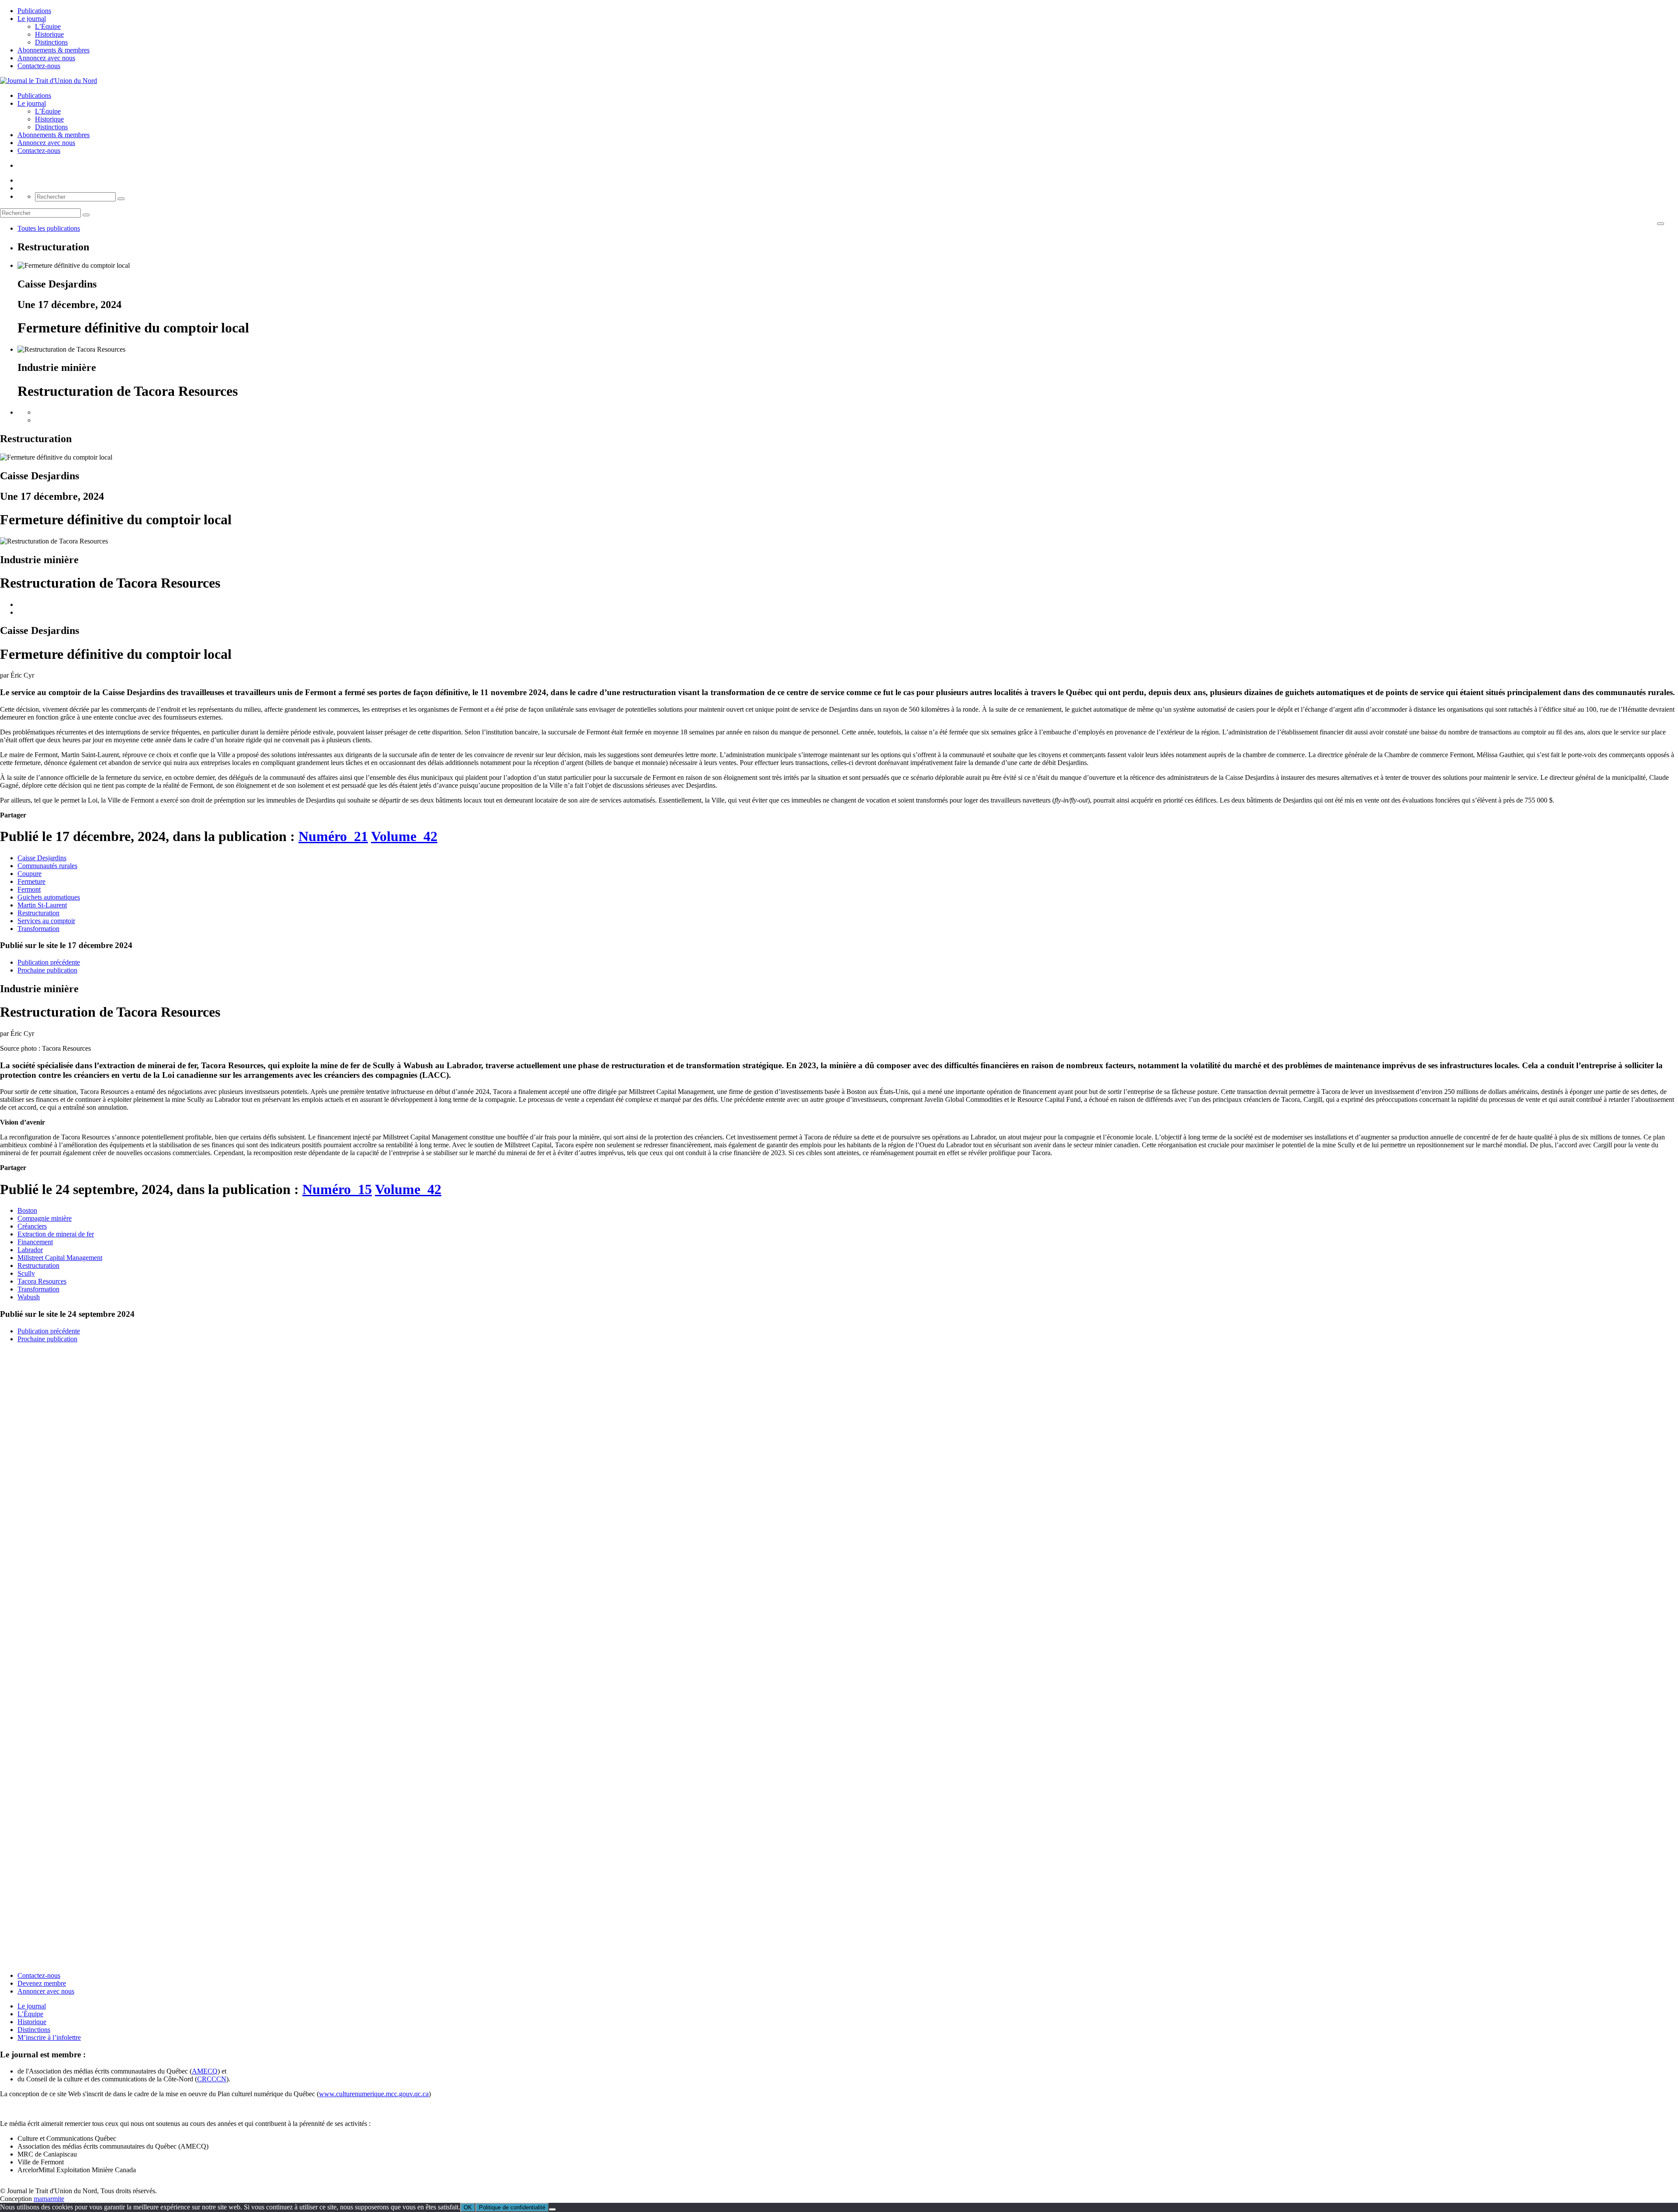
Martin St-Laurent (42, 905)
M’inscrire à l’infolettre (49, 2037)
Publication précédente (49, 962)
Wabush (29, 1297)
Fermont (29, 889)
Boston (27, 1210)
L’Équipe (48, 26)
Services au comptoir (46, 921)
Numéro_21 (333, 836)
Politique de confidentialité (512, 2207)
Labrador (30, 1250)
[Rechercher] (121, 199)
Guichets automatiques (49, 897)
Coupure (29, 874)
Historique (49, 34)
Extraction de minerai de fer (56, 1234)
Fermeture (31, 881)
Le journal (32, 19)
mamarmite (49, 2199)
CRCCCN (212, 2079)
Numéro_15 (337, 1189)
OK (468, 2207)
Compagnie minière (45, 1218)
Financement (35, 1242)
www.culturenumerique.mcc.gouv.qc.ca (374, 2094)
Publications (34, 11)
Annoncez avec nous (46, 58)
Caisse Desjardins (42, 858)
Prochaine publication (47, 970)
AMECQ (205, 2071)
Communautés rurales (47, 866)
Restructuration (38, 913)
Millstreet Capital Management (60, 1258)
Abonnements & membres (54, 50)
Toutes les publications (49, 228)
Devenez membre (42, 1983)
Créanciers (32, 1226)
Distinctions (51, 42)
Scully (26, 1273)
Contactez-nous (39, 66)
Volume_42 (404, 836)
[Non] (552, 2209)
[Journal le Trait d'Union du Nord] (49, 81)
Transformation (38, 929)
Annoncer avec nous (46, 1991)
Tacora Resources (42, 1281)
